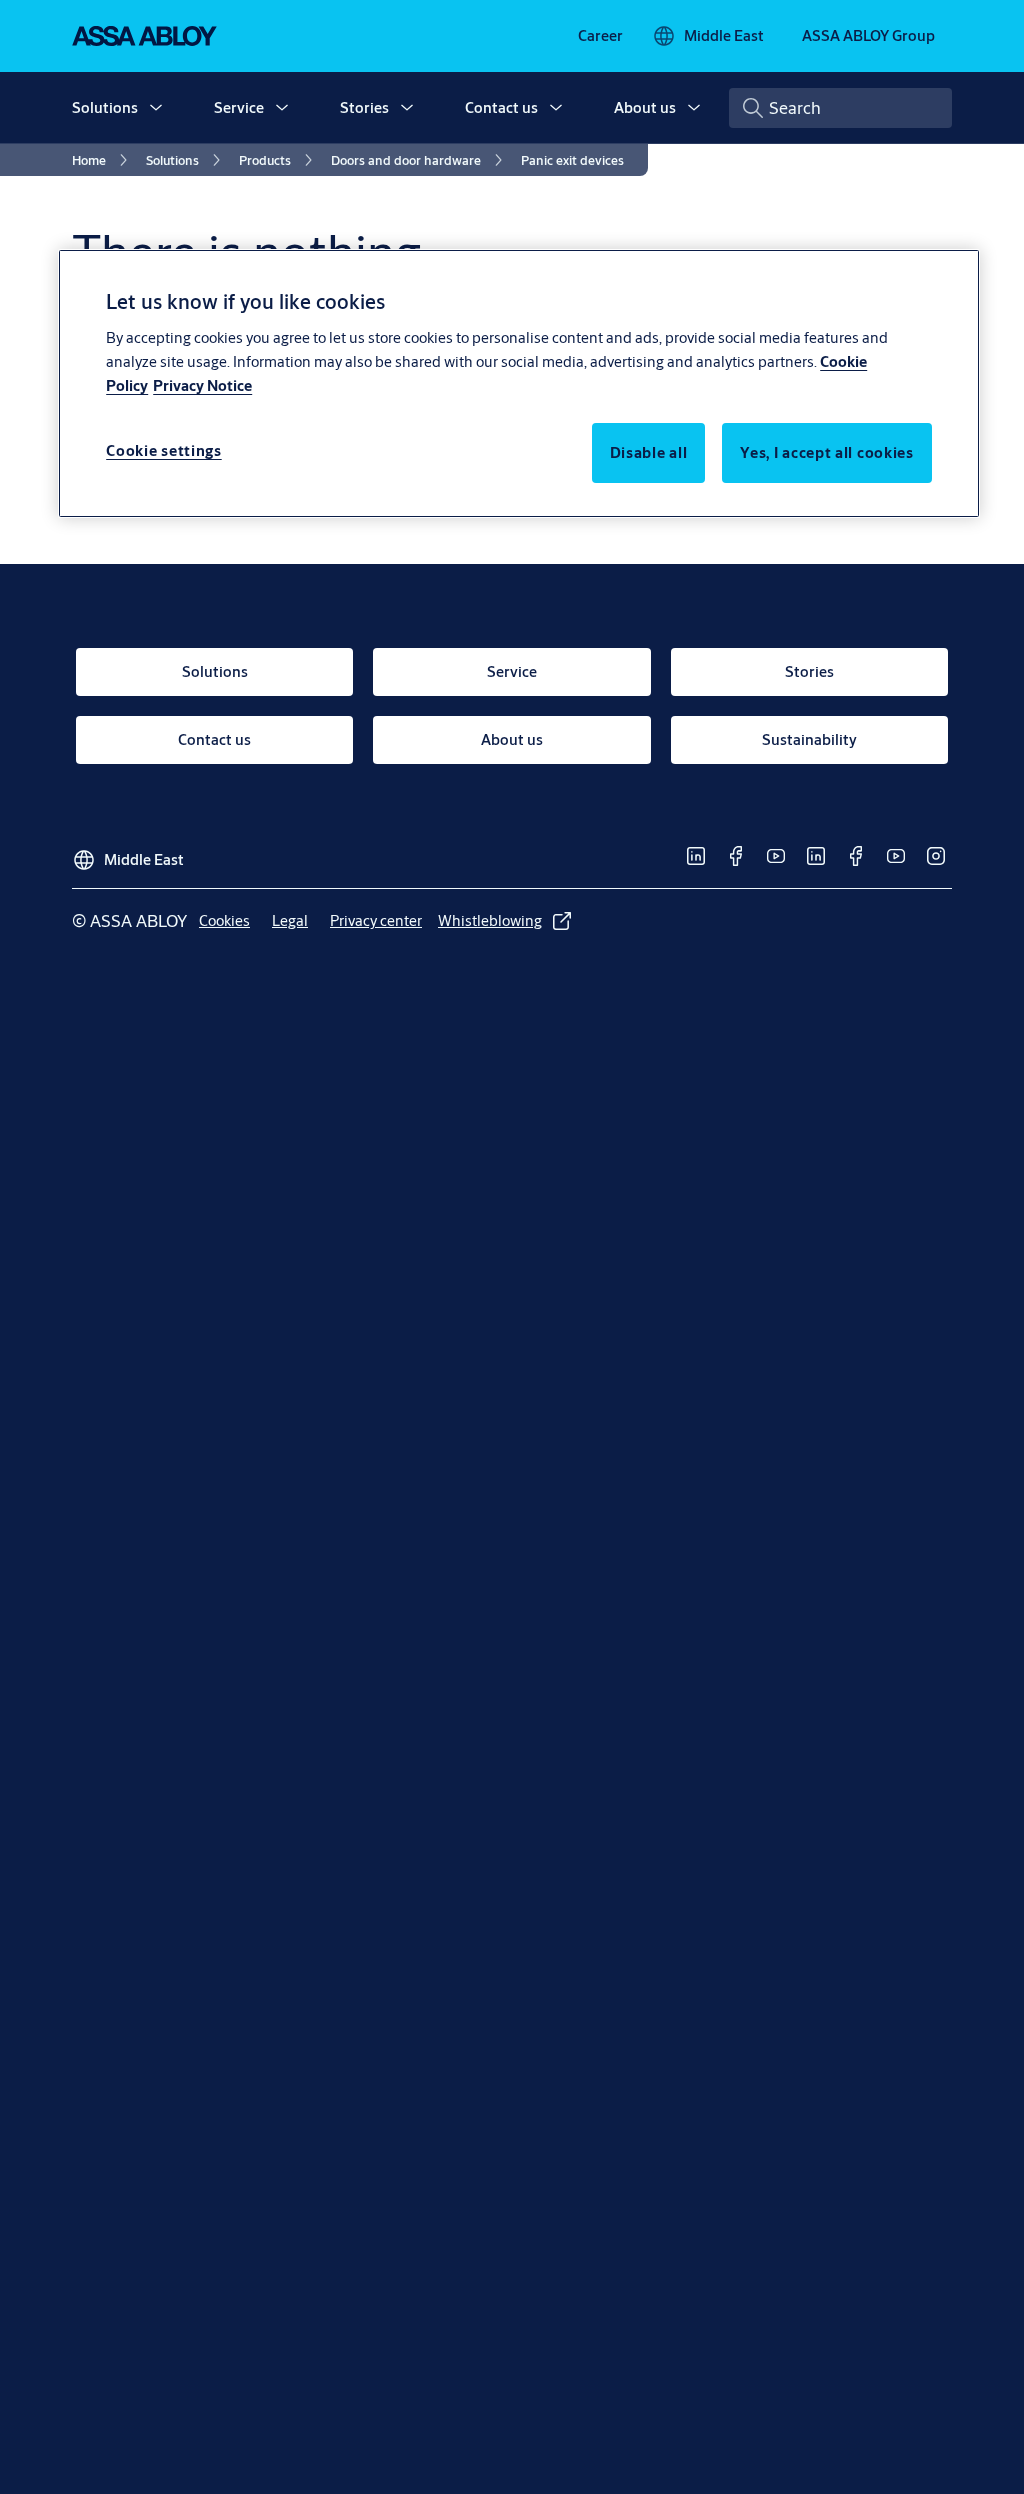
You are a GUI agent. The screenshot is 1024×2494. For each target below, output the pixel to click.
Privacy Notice (202, 385)
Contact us (501, 107)
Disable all (649, 452)
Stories (364, 107)
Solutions (105, 107)
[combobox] (840, 108)
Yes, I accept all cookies (827, 452)
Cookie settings (164, 450)
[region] (519, 383)
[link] (600, 36)
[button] (156, 108)
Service (239, 107)
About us (645, 107)
